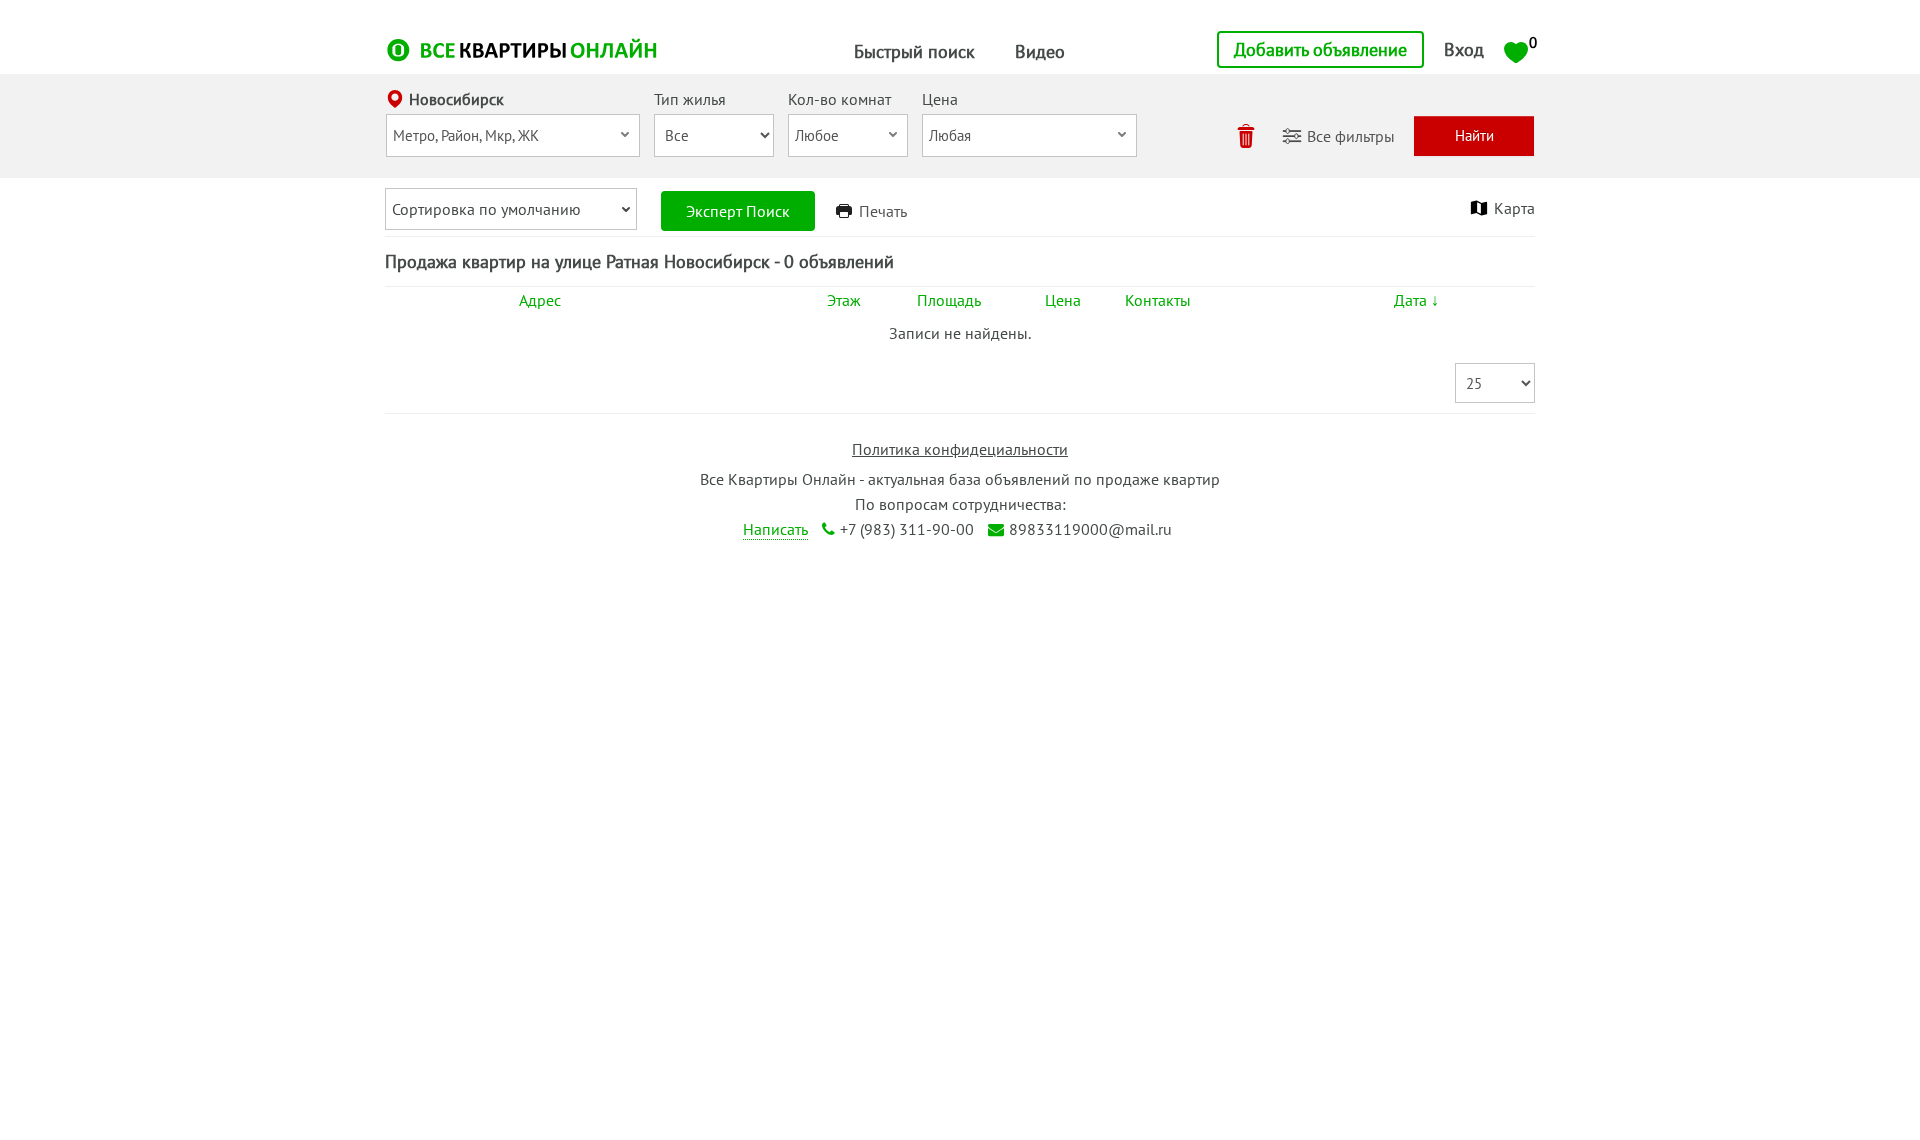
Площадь (949, 300)
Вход (1464, 49)
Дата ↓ (1416, 300)
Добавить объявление (1320, 49)
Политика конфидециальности (960, 449)
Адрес (540, 300)
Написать (775, 529)
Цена (1063, 300)
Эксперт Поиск (738, 211)
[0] (1516, 50)
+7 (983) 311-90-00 (907, 529)
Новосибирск (456, 99)
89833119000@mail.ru (1090, 529)
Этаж (844, 300)
